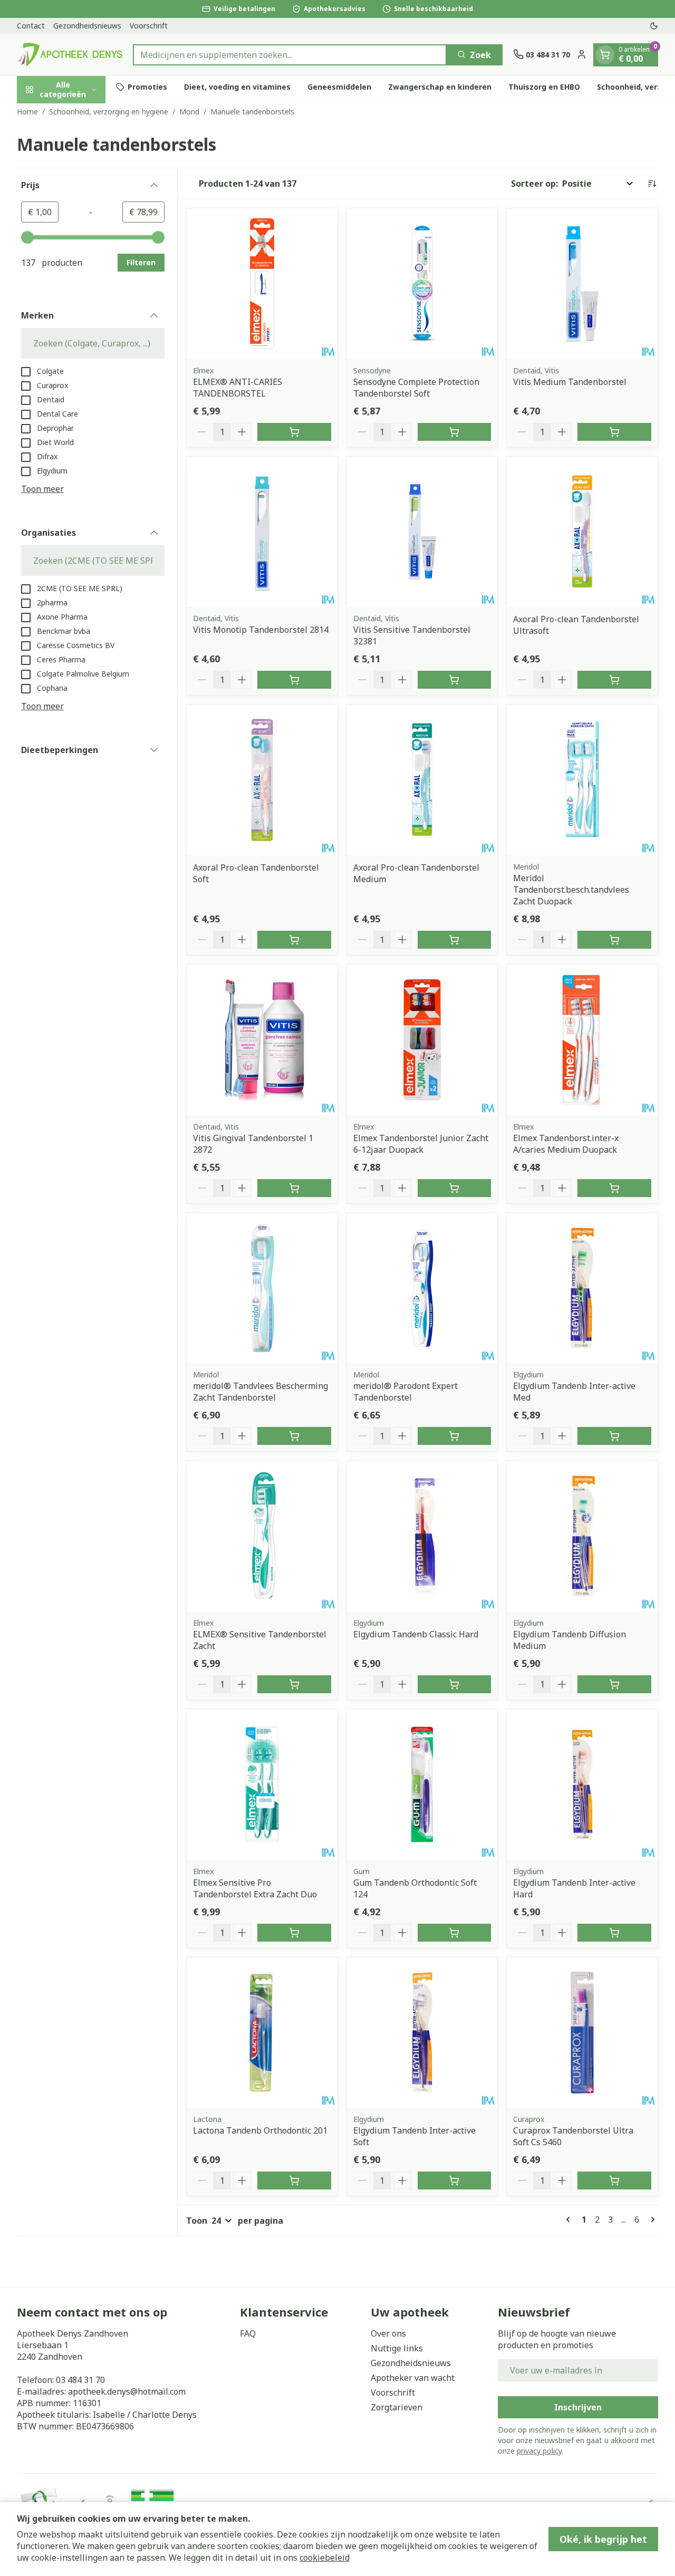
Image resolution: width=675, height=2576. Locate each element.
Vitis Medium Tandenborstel (570, 382)
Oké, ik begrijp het (603, 2539)
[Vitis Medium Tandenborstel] (582, 284)
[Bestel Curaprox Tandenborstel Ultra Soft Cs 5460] (614, 2181)
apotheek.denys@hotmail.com (127, 2391)
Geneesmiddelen (339, 87)
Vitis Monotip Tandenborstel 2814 (261, 630)
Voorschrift (149, 26)
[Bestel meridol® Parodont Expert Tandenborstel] (455, 1436)
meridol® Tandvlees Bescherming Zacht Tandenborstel (261, 1392)
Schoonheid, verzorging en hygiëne (109, 112)
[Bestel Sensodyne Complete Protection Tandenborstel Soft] (455, 432)
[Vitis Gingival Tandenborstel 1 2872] (262, 1040)
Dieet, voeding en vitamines (237, 87)
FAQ (248, 2333)
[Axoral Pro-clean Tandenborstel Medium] (422, 780)
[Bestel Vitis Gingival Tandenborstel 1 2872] (294, 1188)
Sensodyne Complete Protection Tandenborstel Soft (416, 388)
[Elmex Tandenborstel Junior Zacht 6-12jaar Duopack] (422, 1040)
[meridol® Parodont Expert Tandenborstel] (422, 1288)
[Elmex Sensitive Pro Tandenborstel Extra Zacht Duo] (262, 1784)
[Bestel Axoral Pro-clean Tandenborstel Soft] (294, 940)
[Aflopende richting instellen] (652, 184)
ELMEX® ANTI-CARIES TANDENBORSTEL (238, 388)
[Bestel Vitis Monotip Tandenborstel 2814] (294, 680)
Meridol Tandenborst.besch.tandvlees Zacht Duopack (571, 890)
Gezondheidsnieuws (87, 26)
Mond (189, 112)
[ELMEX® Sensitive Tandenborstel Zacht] (262, 1536)
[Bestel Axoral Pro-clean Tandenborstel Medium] (455, 940)
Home (27, 112)
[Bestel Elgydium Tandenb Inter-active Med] (614, 1436)
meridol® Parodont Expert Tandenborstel (406, 1392)
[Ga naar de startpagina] (70, 55)
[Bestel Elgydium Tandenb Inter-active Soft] (455, 2181)
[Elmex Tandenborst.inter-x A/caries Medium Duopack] (582, 1040)
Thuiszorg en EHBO (544, 87)
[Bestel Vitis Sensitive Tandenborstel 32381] (455, 680)
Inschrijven (578, 2407)
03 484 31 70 (80, 2380)
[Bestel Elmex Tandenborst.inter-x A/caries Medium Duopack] (614, 1188)
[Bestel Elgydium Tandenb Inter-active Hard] (614, 1933)
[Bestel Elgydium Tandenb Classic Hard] (455, 1684)
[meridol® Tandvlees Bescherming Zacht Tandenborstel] (262, 1288)
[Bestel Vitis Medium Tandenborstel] (614, 432)
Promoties (147, 87)
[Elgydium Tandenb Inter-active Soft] (422, 2033)
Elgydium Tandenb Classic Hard (416, 1634)
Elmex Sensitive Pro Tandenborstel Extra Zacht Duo (255, 1888)
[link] (570, 2220)
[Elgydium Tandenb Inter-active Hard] (582, 1784)
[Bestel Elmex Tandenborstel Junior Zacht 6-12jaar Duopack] (455, 1188)
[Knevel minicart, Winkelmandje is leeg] (605, 54)
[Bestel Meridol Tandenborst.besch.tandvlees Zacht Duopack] (614, 940)
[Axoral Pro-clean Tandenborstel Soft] (262, 780)
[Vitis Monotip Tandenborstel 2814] (262, 532)
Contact (31, 26)
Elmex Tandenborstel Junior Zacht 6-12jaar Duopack (421, 1144)
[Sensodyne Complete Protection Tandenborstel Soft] (422, 284)
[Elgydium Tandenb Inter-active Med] (582, 1288)
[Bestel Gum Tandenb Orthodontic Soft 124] (455, 1933)
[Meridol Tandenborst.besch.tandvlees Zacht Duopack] (582, 780)
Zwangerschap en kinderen (440, 87)
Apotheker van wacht (413, 2378)
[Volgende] (651, 2220)
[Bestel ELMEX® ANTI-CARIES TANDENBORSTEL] (294, 432)
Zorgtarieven (397, 2407)
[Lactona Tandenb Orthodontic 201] (262, 2033)
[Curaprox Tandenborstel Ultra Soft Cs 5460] (582, 2033)
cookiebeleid (325, 2558)
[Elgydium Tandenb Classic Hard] (422, 1536)
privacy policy (539, 2451)
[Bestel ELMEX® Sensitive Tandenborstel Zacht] (294, 1684)
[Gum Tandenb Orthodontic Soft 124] (422, 1784)
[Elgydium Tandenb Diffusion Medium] (582, 1536)
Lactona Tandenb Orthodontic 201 (260, 2130)
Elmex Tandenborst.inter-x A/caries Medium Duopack (566, 1144)
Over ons (388, 2333)
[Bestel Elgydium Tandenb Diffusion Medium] (614, 1684)
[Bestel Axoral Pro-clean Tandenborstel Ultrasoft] (614, 680)
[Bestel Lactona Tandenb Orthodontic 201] (294, 2181)
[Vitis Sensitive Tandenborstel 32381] (422, 532)
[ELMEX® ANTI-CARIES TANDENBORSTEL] (262, 284)
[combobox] (290, 54)
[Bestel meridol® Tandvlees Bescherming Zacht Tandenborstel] (294, 1436)
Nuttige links (397, 2348)
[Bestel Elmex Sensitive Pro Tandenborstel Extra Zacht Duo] (294, 1933)
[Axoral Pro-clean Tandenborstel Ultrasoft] (582, 532)
